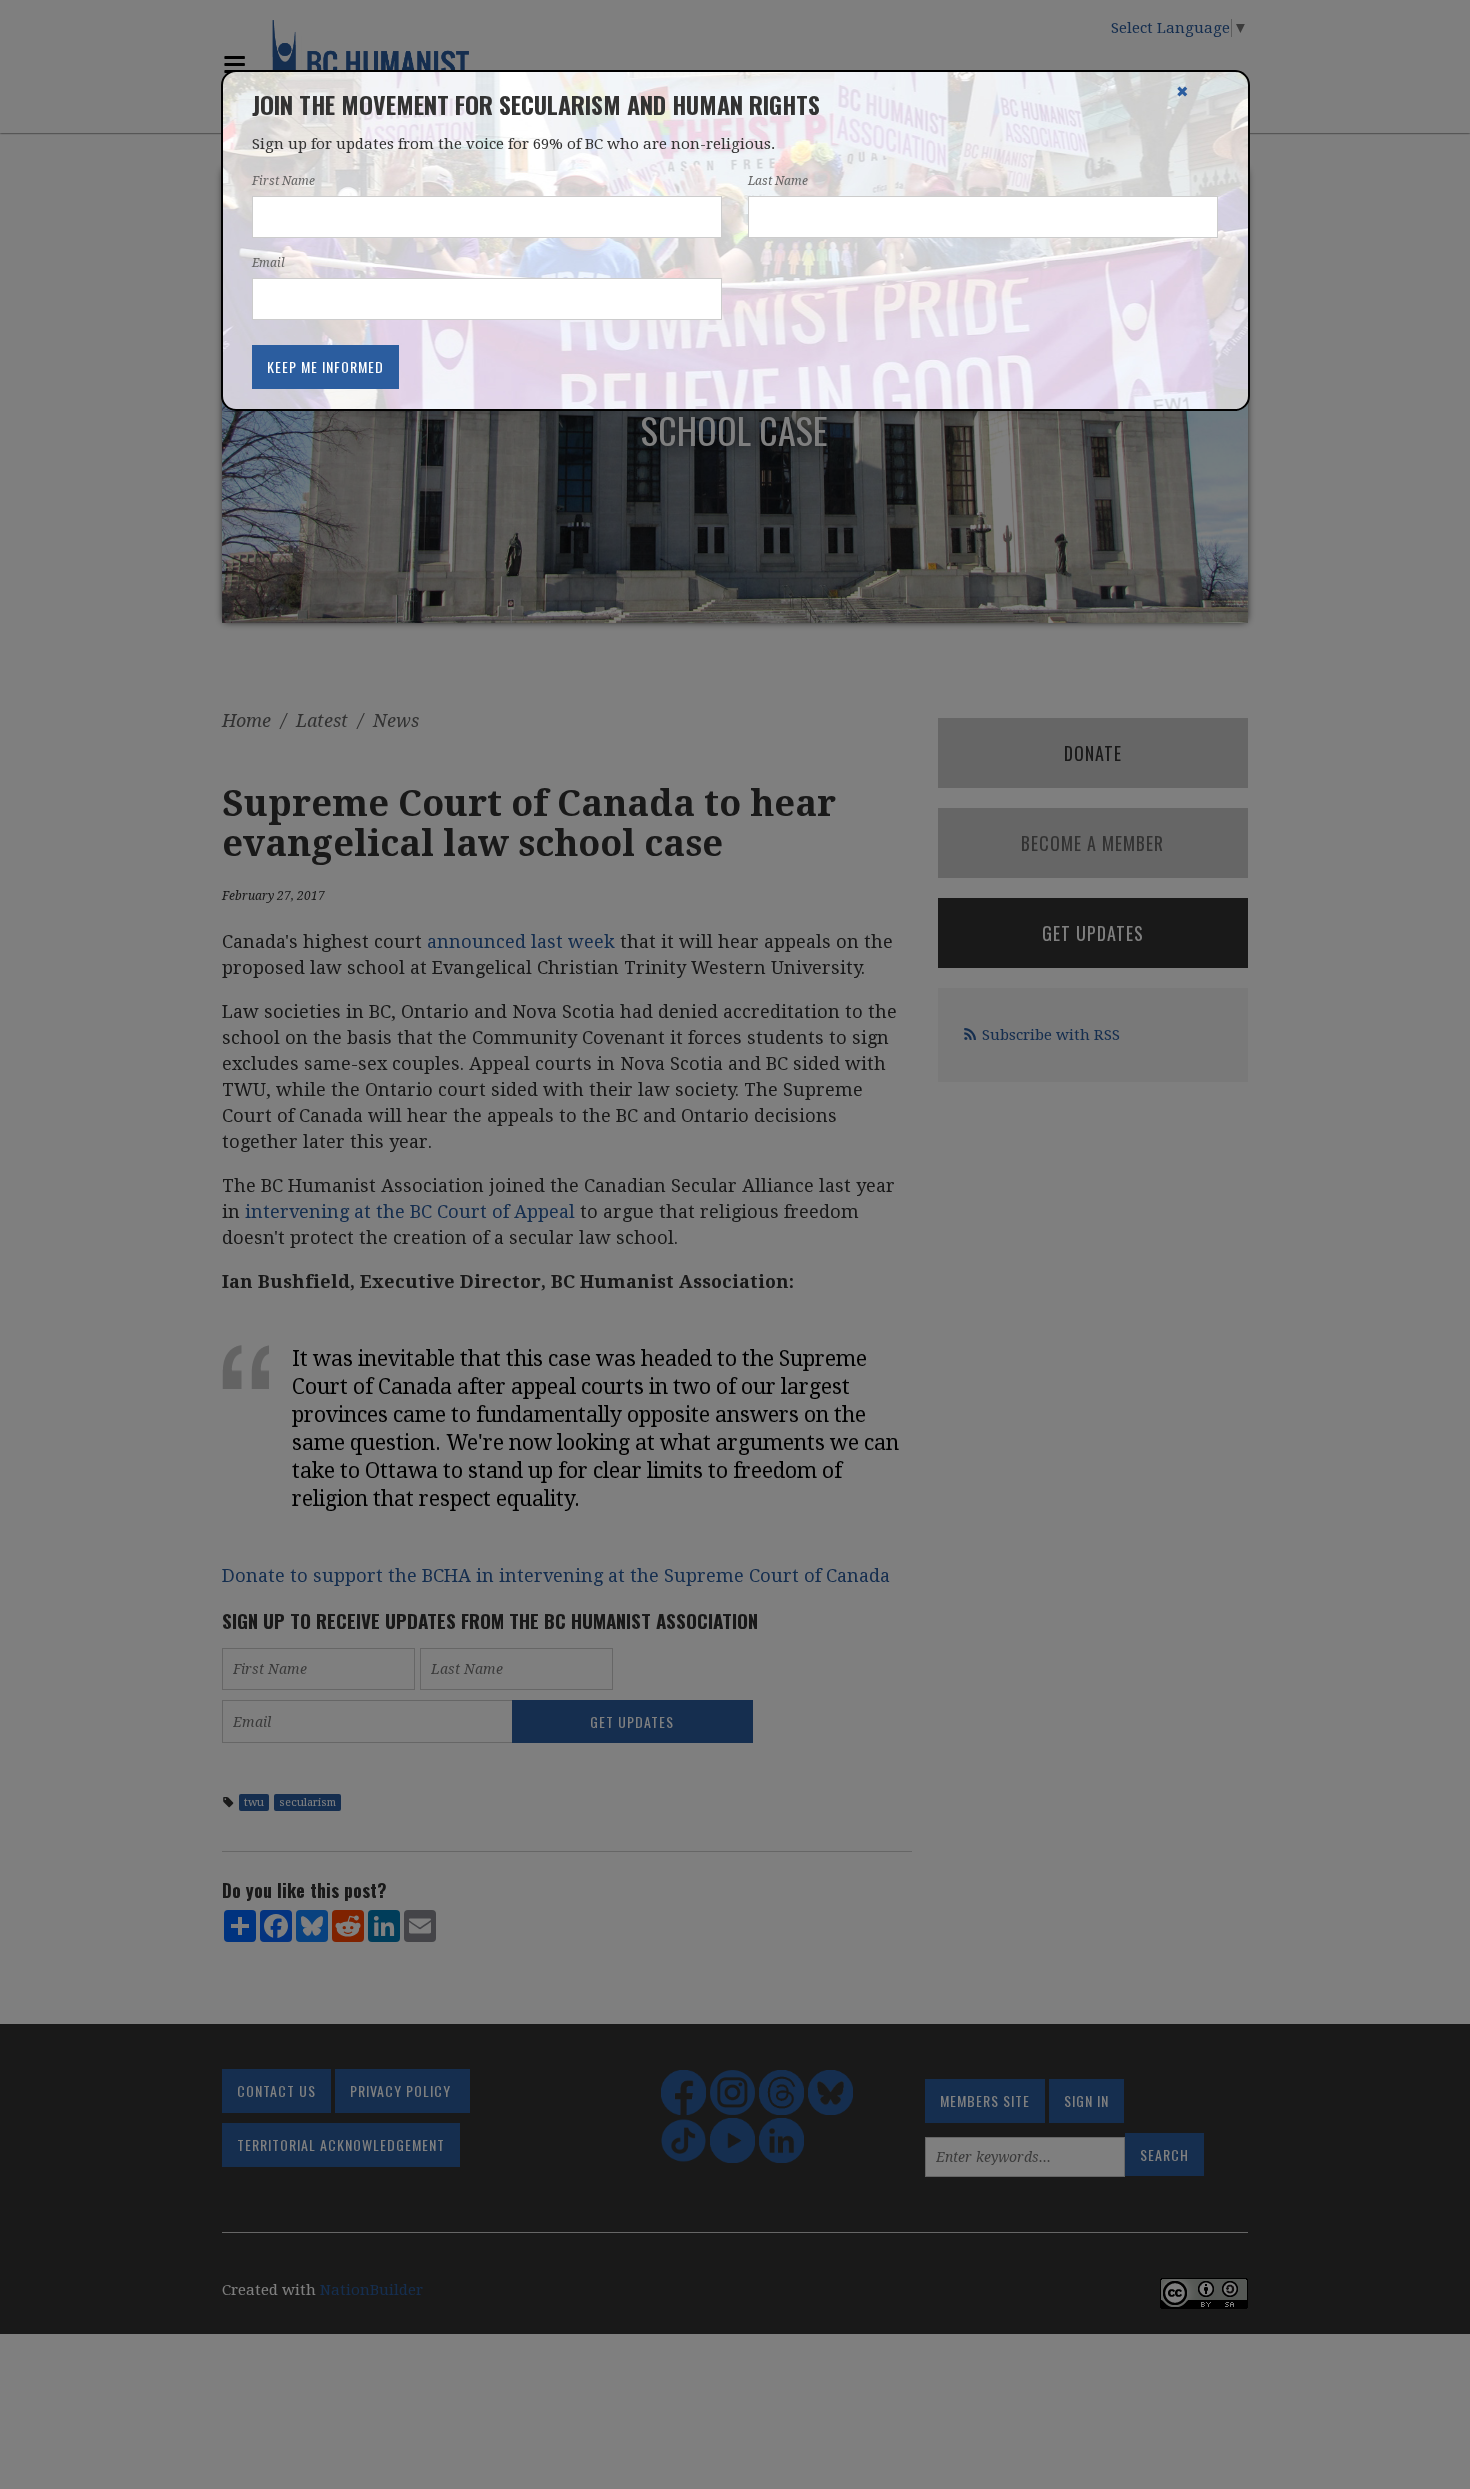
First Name (283, 181)
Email (268, 263)
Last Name (778, 181)
